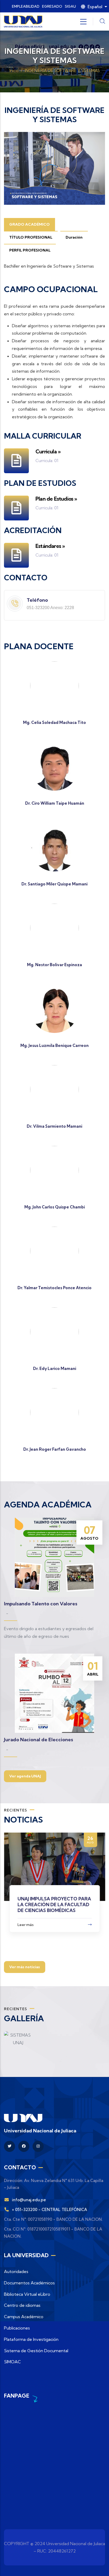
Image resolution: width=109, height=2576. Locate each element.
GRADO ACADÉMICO (29, 224)
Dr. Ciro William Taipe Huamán (55, 803)
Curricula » (48, 451)
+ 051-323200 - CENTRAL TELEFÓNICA (49, 2210)
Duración (74, 237)
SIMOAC (12, 2362)
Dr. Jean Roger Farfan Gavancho (55, 1449)
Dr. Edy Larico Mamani (55, 1368)
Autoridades (16, 2271)
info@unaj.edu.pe (29, 2200)
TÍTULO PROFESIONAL (31, 237)
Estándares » (50, 546)
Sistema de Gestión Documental (36, 2351)
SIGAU (70, 6)
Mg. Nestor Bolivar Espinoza (54, 965)
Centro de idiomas (22, 2305)
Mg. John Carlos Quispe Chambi (55, 1207)
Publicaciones (17, 2328)
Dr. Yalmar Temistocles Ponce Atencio (54, 1288)
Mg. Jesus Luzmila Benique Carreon (54, 1045)
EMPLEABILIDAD (26, 6)
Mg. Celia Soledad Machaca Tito (54, 722)
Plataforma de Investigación (31, 2339)
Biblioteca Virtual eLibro (27, 2294)
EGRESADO (52, 6)
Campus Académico (24, 2317)
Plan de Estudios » (56, 499)
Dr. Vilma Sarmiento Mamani (54, 1126)
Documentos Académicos (29, 2283)
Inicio (14, 71)
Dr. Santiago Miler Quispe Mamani (54, 884)
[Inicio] (23, 22)
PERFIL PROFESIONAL (30, 250)
